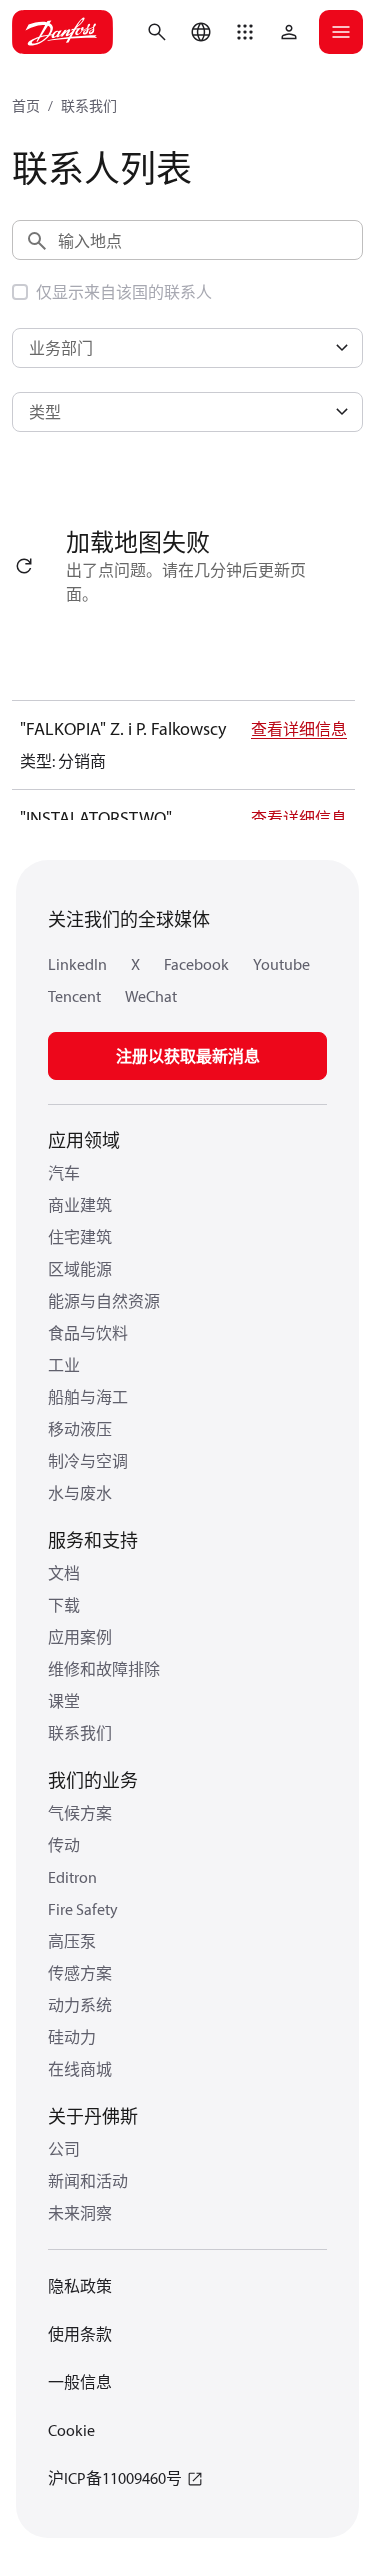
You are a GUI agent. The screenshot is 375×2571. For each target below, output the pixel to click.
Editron (72, 1877)
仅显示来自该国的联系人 (124, 292)
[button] (245, 32)
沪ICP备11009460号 (115, 2478)
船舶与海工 (88, 1397)
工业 (64, 1365)
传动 (64, 1845)
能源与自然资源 (104, 1301)
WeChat (151, 996)
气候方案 (80, 1813)
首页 (26, 106)
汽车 (64, 1173)
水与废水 (80, 1493)
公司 (64, 2149)
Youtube (281, 964)
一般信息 (80, 2382)
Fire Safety (83, 1909)
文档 (64, 1573)
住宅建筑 (80, 1237)
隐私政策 (80, 2286)
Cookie (71, 2430)
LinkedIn (77, 964)
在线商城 (80, 2069)
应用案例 (80, 1637)
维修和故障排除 (104, 1669)
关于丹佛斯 (93, 2116)
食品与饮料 (88, 1333)
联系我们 (89, 106)
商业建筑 (80, 1205)
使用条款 (80, 2334)
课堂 (64, 1701)
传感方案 (80, 1973)
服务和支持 (93, 1540)
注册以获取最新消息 (188, 1056)
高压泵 (72, 1941)
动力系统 (80, 2005)
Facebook (196, 964)
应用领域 (84, 1140)
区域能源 (80, 1269)
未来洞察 (80, 2213)
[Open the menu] (341, 32)
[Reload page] (24, 566)
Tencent (74, 996)
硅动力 (72, 2037)
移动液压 (80, 1429)
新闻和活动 (88, 2181)
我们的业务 (93, 1780)
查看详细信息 (299, 729)
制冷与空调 (88, 1461)
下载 (64, 1605)
